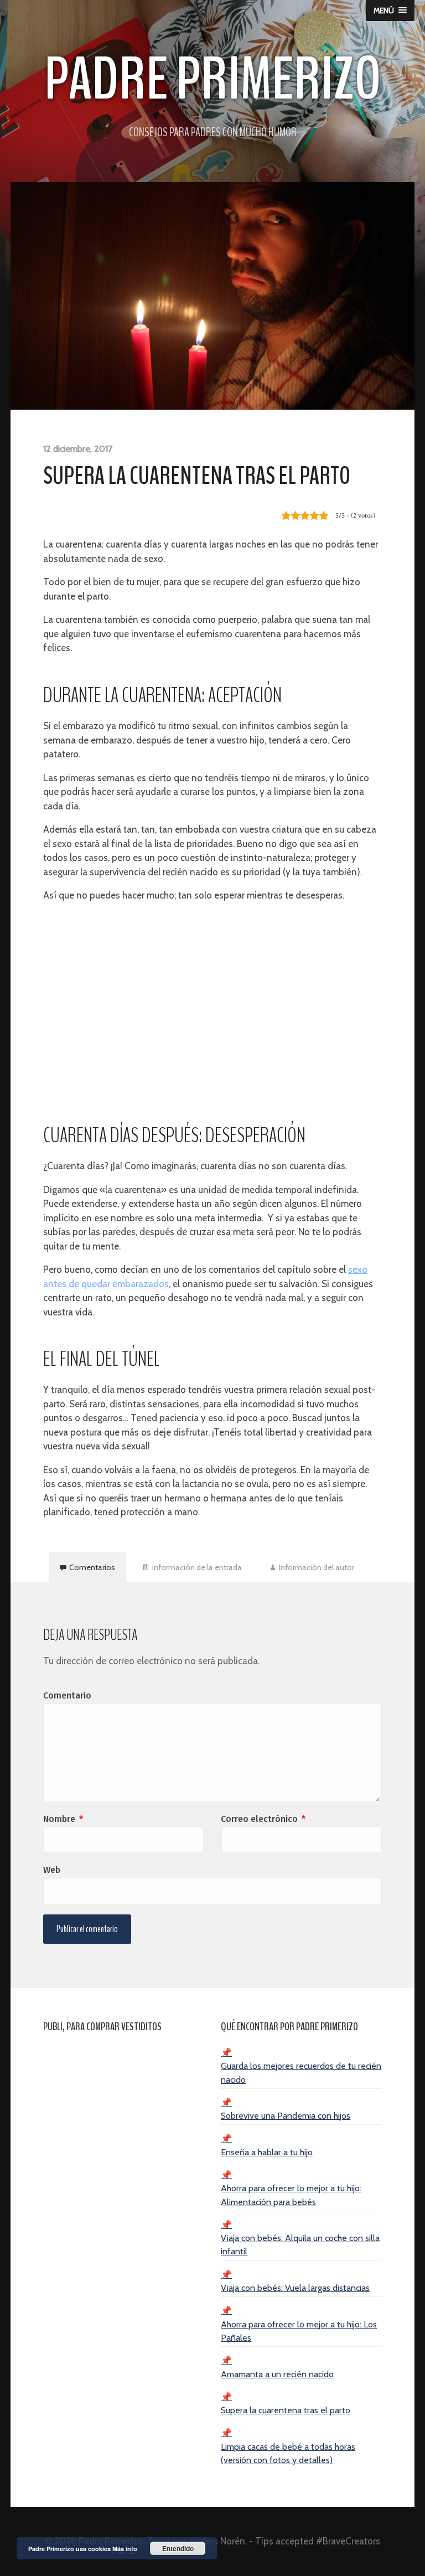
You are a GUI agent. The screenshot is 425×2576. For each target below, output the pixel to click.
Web (52, 1870)
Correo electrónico (263, 1819)
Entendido (178, 2548)
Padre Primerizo (213, 79)
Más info (125, 2549)
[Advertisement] (213, 1004)
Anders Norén (217, 2541)
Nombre (63, 1819)
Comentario (67, 1695)
